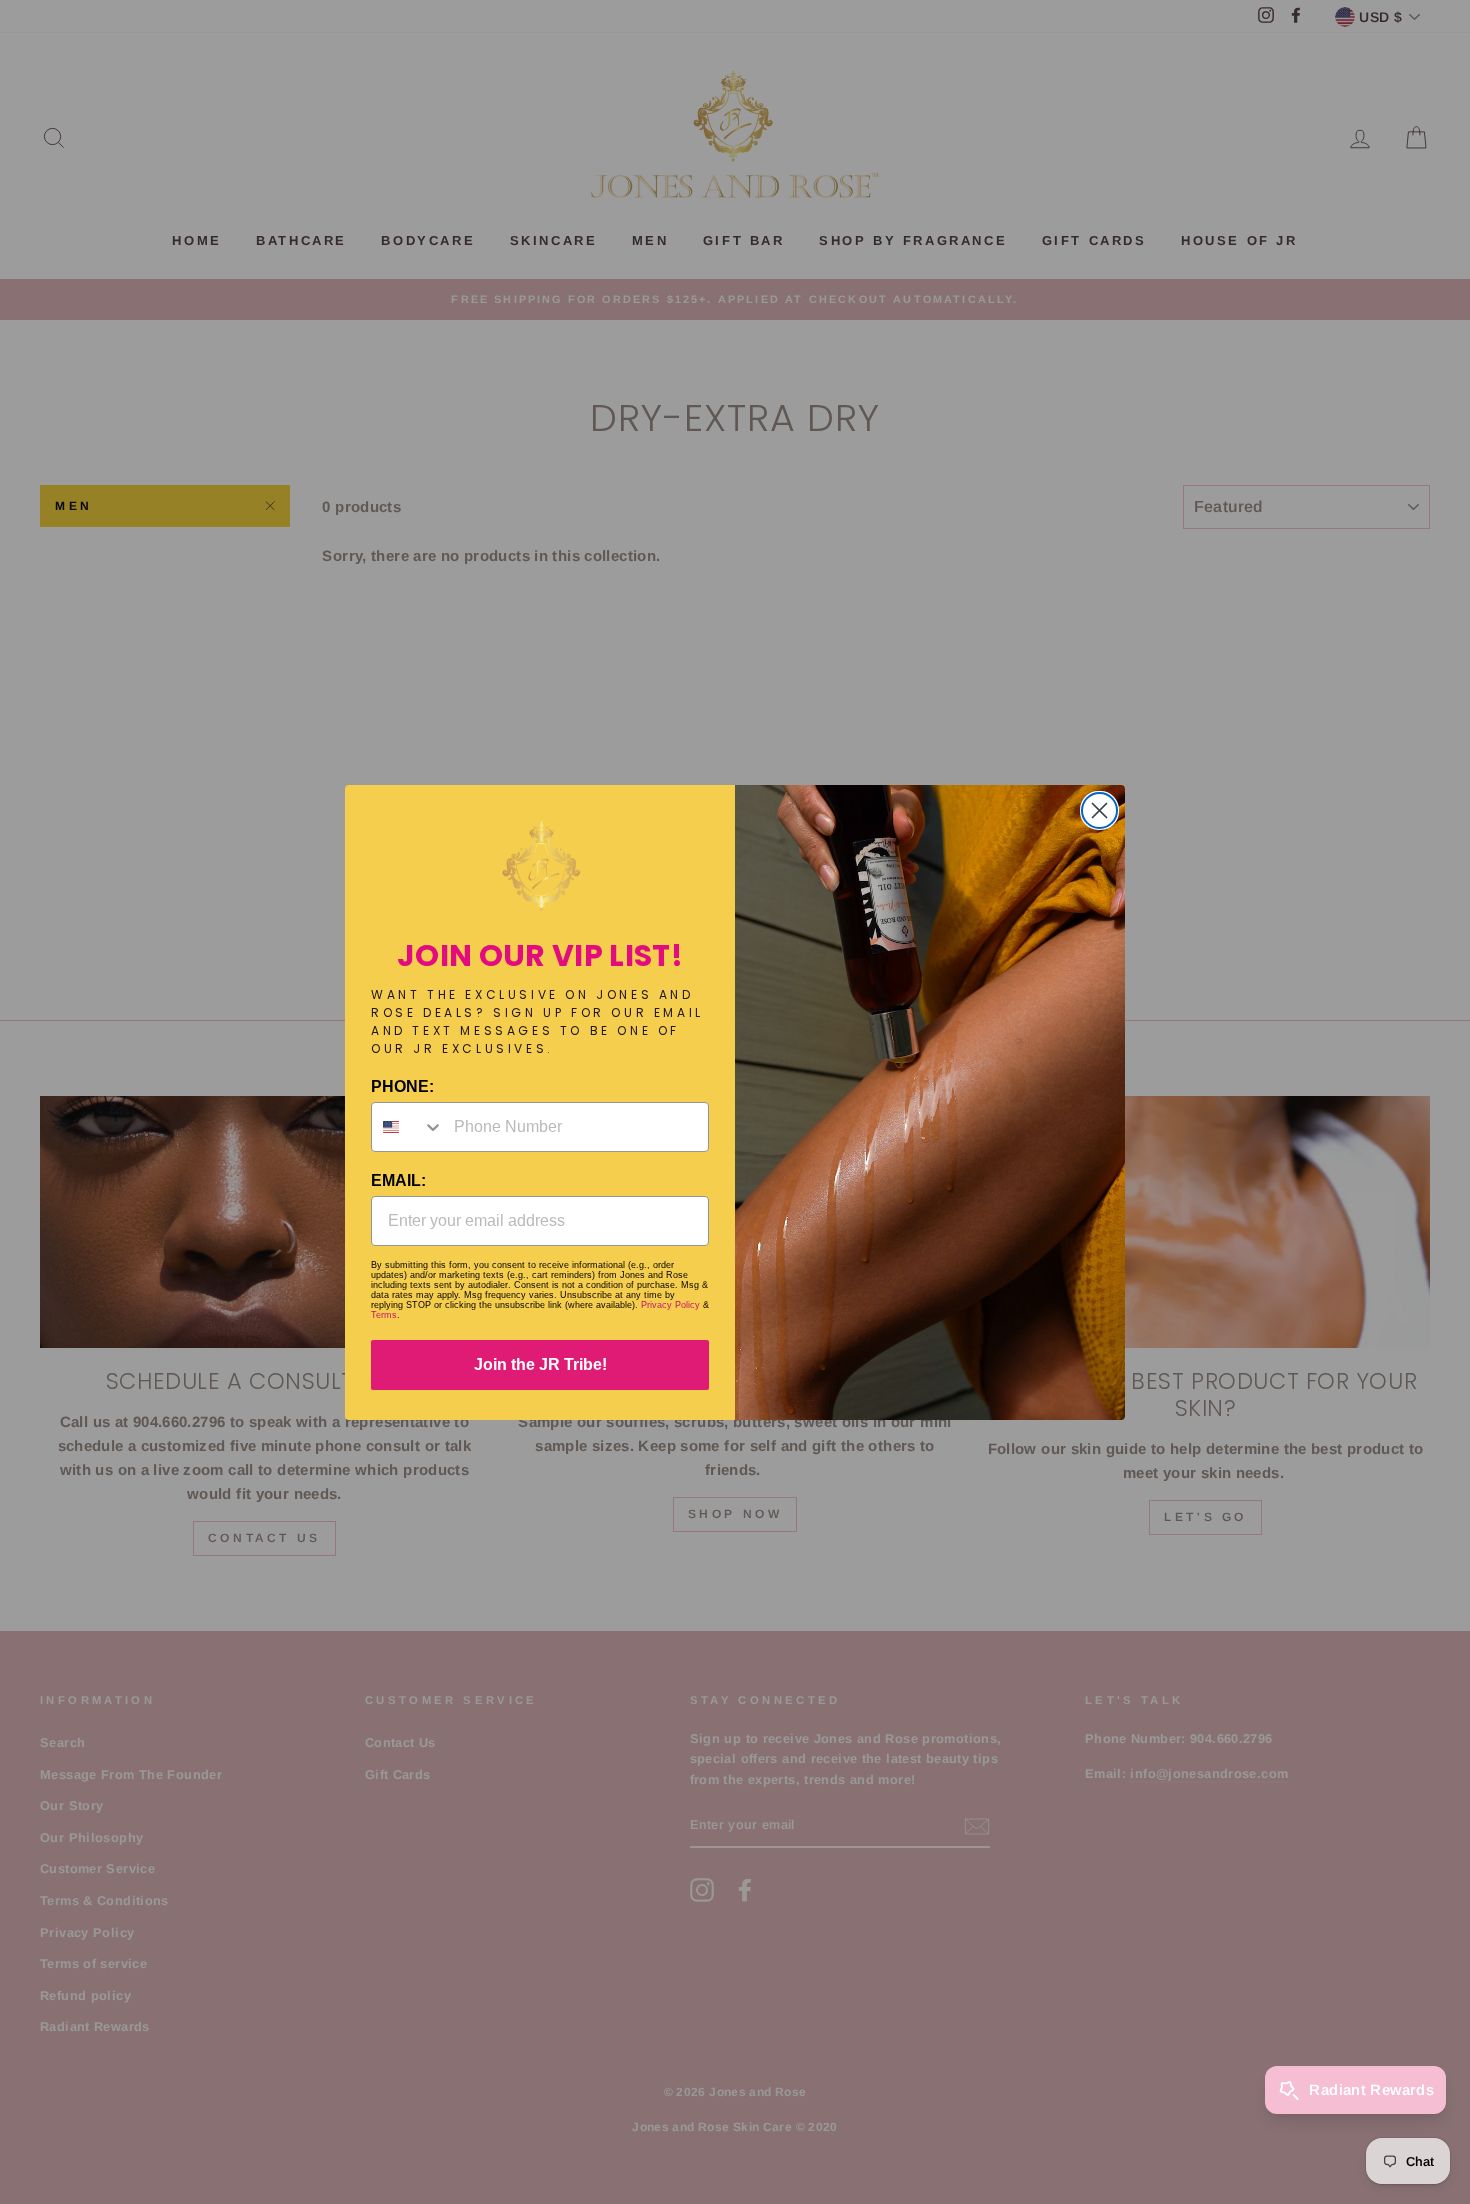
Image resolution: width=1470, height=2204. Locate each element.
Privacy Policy (670, 1305)
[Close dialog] (1099, 810)
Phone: (402, 1086)
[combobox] (408, 1127)
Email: (398, 1180)
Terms (384, 1315)
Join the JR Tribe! (540, 1364)
